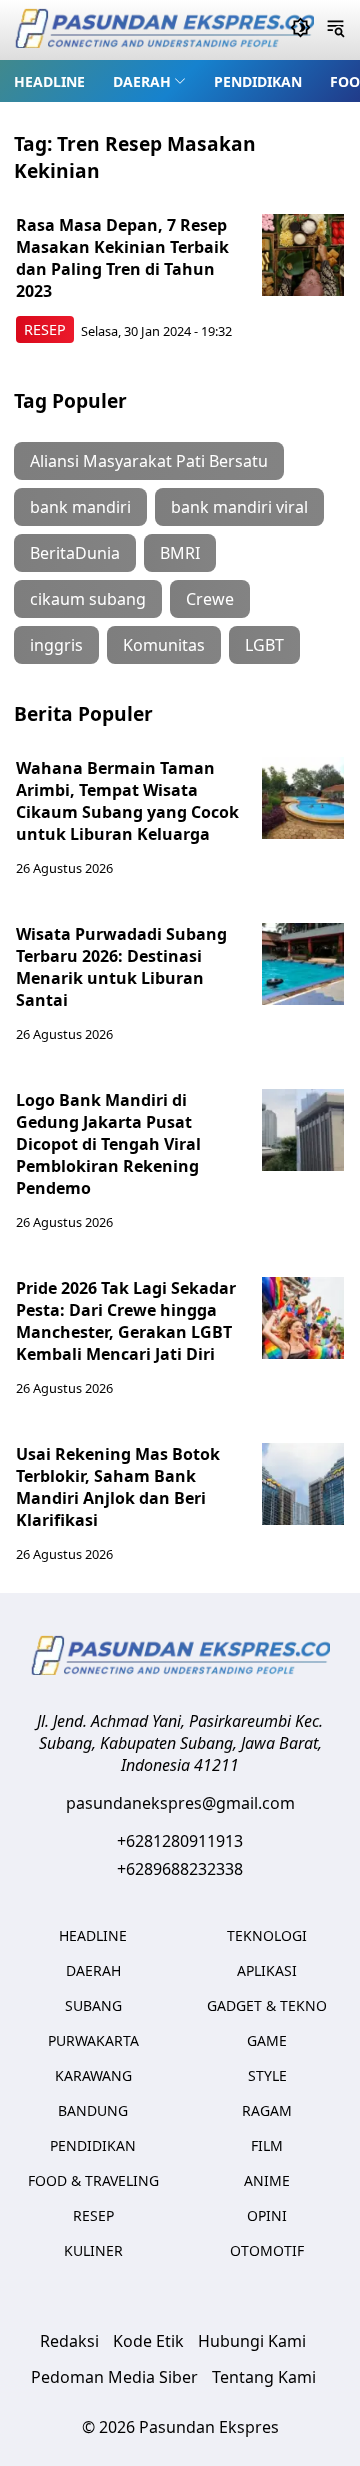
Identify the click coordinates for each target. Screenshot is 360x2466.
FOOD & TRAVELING (93, 2180)
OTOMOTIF (267, 2250)
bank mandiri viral (239, 507)
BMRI (180, 553)
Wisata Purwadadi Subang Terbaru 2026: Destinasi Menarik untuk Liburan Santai (121, 967)
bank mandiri (80, 507)
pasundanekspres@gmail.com (180, 1803)
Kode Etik (148, 2341)
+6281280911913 (180, 1841)
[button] (149, 81)
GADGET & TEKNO (267, 2005)
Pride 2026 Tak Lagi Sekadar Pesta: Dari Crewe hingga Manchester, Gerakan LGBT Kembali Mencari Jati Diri (126, 1321)
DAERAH (142, 81)
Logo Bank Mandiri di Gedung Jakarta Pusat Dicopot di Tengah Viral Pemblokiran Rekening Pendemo (108, 1144)
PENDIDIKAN (258, 81)
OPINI (267, 2215)
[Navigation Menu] (335, 30)
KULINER (93, 2250)
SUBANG (93, 2005)
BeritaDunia (75, 553)
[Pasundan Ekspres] (164, 30)
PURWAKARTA (93, 2040)
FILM (267, 2145)
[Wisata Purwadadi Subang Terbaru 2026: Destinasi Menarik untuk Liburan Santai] (303, 964)
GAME (267, 2040)
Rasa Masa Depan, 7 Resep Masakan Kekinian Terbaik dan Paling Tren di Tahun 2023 (122, 258)
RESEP (45, 329)
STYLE (267, 2075)
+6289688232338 (180, 1869)
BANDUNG (93, 2110)
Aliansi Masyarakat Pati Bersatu (149, 461)
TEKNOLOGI (267, 1935)
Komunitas (164, 645)
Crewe (210, 599)
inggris (56, 645)
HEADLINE (49, 81)
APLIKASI (267, 1970)
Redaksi (69, 2341)
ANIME (267, 2180)
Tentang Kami (264, 2377)
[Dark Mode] (300, 30)
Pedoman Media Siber (114, 2377)
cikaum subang (88, 599)
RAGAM (267, 2110)
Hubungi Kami (252, 2341)
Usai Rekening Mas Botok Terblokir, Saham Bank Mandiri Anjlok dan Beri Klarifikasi (118, 1487)
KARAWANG (93, 2075)
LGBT (264, 645)
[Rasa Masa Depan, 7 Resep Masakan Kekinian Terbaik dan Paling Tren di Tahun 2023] (303, 255)
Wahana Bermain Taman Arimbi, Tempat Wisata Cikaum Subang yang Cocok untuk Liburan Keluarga (127, 801)
